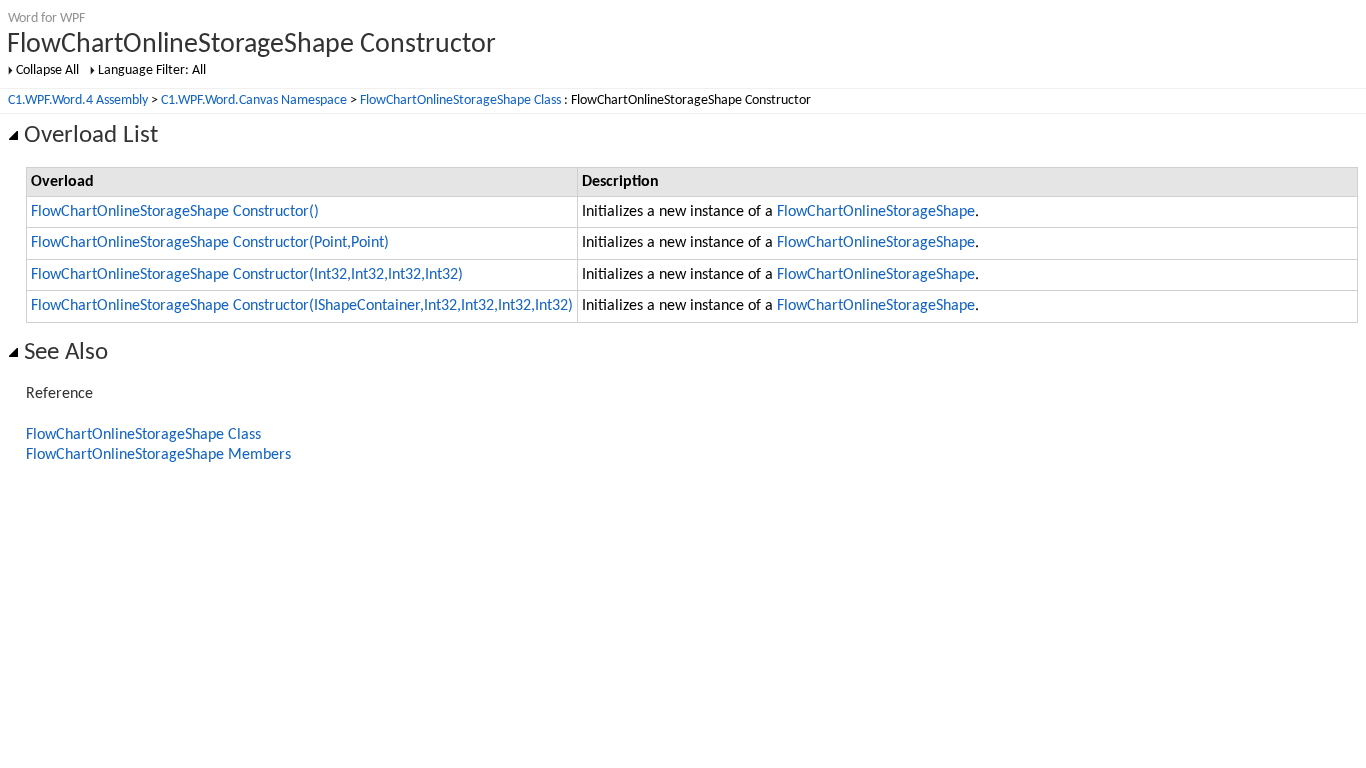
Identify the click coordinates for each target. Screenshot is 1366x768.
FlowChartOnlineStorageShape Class (460, 100)
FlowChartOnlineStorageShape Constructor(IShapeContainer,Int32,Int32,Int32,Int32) (302, 306)
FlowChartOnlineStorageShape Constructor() (175, 212)
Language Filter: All (152, 70)
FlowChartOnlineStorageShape (876, 212)
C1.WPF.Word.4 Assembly (78, 100)
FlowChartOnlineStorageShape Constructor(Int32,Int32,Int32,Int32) (247, 275)
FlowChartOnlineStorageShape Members (158, 455)
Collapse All (47, 70)
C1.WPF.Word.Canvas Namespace (254, 100)
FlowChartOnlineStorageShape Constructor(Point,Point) (210, 243)
